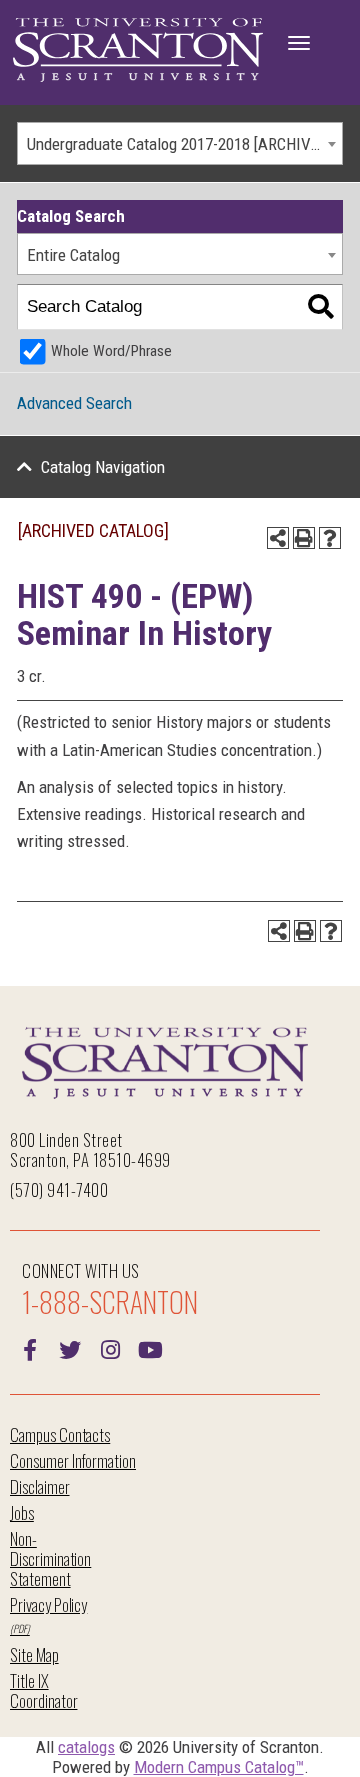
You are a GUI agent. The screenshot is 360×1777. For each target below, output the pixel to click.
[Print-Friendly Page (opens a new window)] (304, 538)
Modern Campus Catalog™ (219, 1767)
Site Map (34, 1654)
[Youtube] (150, 1348)
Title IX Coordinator (43, 1690)
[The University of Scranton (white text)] (138, 50)
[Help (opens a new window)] (330, 538)
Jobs (22, 1512)
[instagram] (110, 1348)
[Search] (320, 307)
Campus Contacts (60, 1434)
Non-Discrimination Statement (50, 1558)
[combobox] (180, 143)
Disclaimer (40, 1486)
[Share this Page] (278, 538)
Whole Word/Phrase (111, 351)
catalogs (86, 1747)
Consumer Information (73, 1460)
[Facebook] (30, 1348)
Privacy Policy (48, 1604)
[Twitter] (70, 1348)
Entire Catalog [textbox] (73, 255)
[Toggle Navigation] (299, 43)
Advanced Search (74, 403)
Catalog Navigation (103, 467)
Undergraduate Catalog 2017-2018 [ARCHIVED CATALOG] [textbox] (184, 144)
